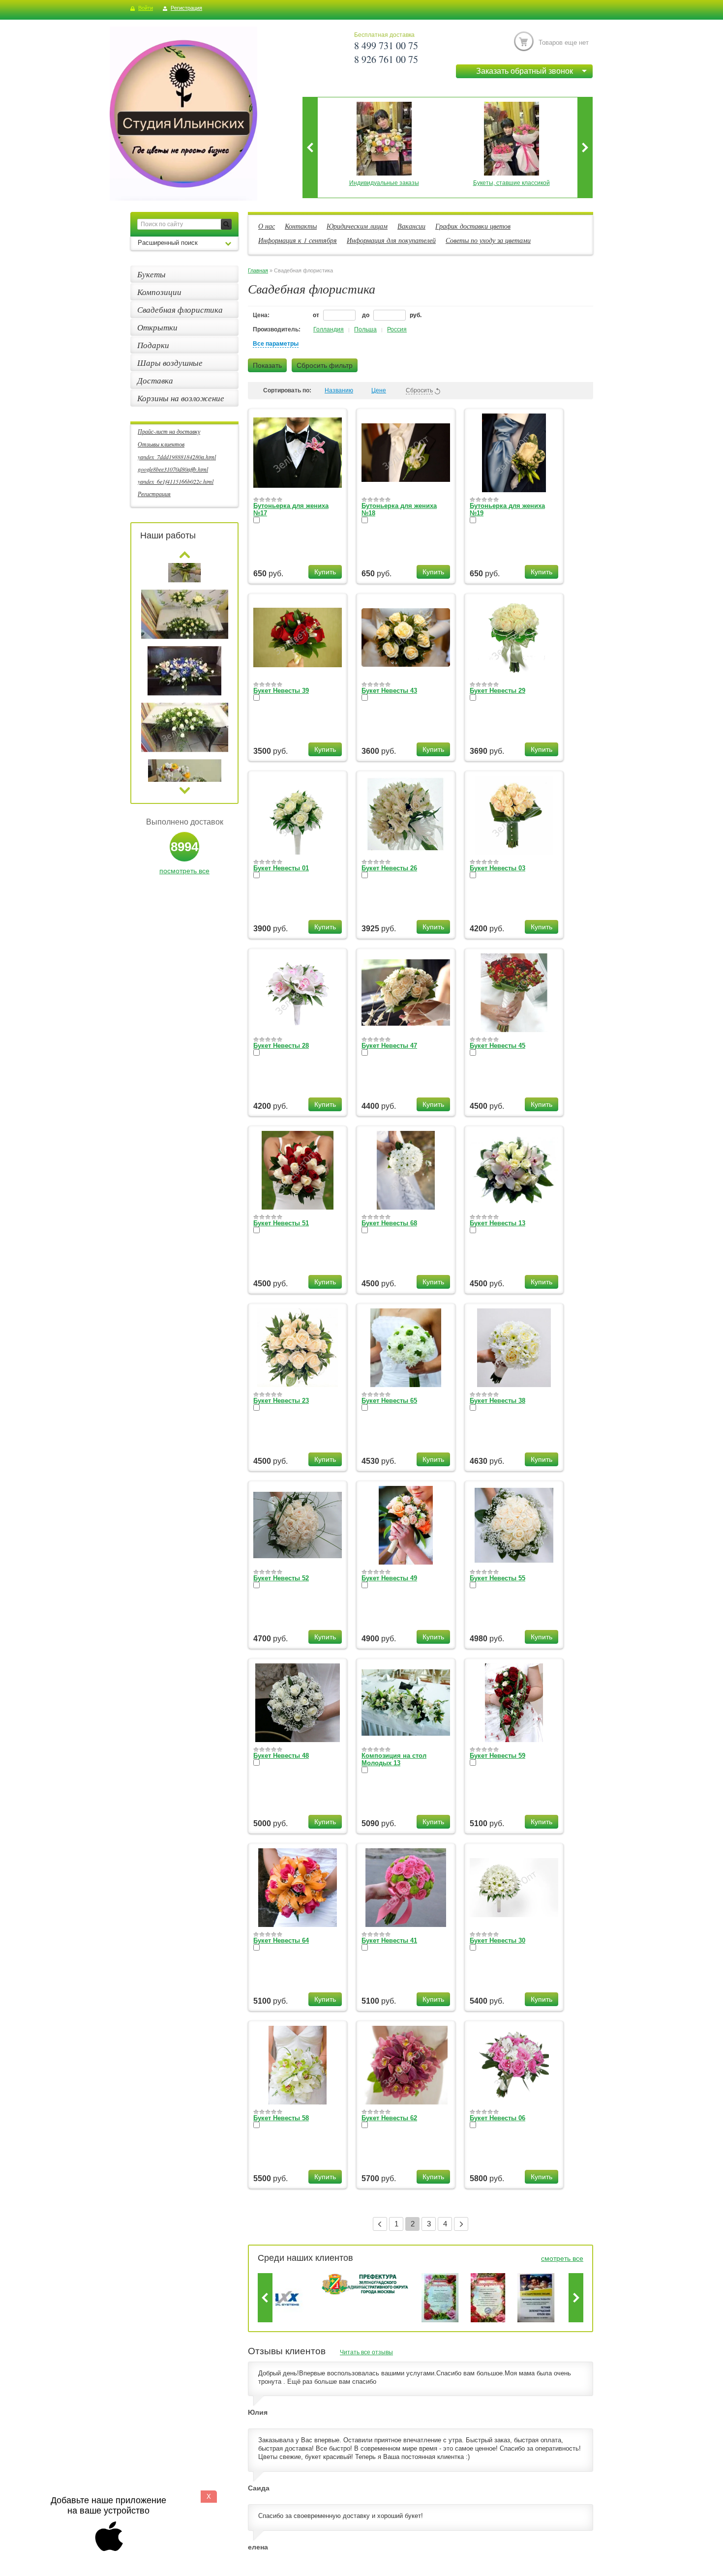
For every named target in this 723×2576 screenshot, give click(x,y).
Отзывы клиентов (161, 444)
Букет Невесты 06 (497, 2118)
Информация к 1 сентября (298, 240)
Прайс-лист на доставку (169, 431)
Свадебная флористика (180, 310)
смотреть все (562, 2258)
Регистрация (186, 8)
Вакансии (411, 226)
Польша (365, 329)
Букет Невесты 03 (497, 868)
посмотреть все (184, 871)
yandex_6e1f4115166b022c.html (176, 481)
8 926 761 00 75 (386, 59)
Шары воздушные (170, 363)
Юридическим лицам (357, 226)
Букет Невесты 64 (281, 1940)
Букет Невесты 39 (281, 691)
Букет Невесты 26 (389, 868)
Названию (339, 390)
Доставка (155, 380)
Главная (258, 270)
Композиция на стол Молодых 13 (394, 1759)
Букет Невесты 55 (497, 1578)
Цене (379, 390)
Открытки (157, 327)
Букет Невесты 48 (281, 1756)
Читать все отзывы (366, 2352)
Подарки (153, 345)
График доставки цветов (473, 226)
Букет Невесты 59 (497, 1756)
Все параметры (276, 344)
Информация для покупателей (391, 240)
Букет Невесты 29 (497, 691)
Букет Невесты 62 (389, 2118)
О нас (267, 226)
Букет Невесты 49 (389, 1578)
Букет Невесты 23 (281, 1401)
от (317, 315)
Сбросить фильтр (325, 365)
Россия (397, 329)
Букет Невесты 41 (389, 1940)
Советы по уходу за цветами (488, 240)
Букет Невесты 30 (497, 1940)
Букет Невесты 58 (281, 2118)
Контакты (301, 226)
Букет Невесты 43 (389, 691)
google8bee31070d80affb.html (173, 469)
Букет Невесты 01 (281, 868)
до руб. (392, 315)
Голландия (329, 329)
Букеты (151, 274)
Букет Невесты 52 (281, 1578)
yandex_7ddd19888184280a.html (177, 457)
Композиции (159, 292)
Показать (267, 365)
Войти (146, 8)
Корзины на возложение (181, 398)
